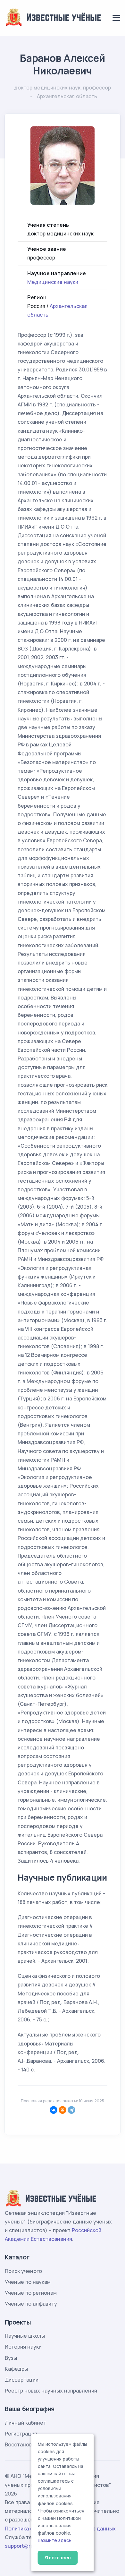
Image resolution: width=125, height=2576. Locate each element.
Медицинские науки (53, 282)
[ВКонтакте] (54, 2110)
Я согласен (58, 2558)
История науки (23, 2347)
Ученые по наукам (28, 2282)
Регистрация (21, 2434)
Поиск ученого (23, 2271)
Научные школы (25, 2336)
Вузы (11, 2358)
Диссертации (22, 2380)
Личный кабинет (25, 2423)
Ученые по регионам (31, 2293)
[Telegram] (71, 2110)
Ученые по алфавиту (31, 2304)
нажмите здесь (55, 2540)
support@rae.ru (24, 2546)
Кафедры (16, 2369)
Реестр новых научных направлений (51, 2391)
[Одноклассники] (63, 2110)
